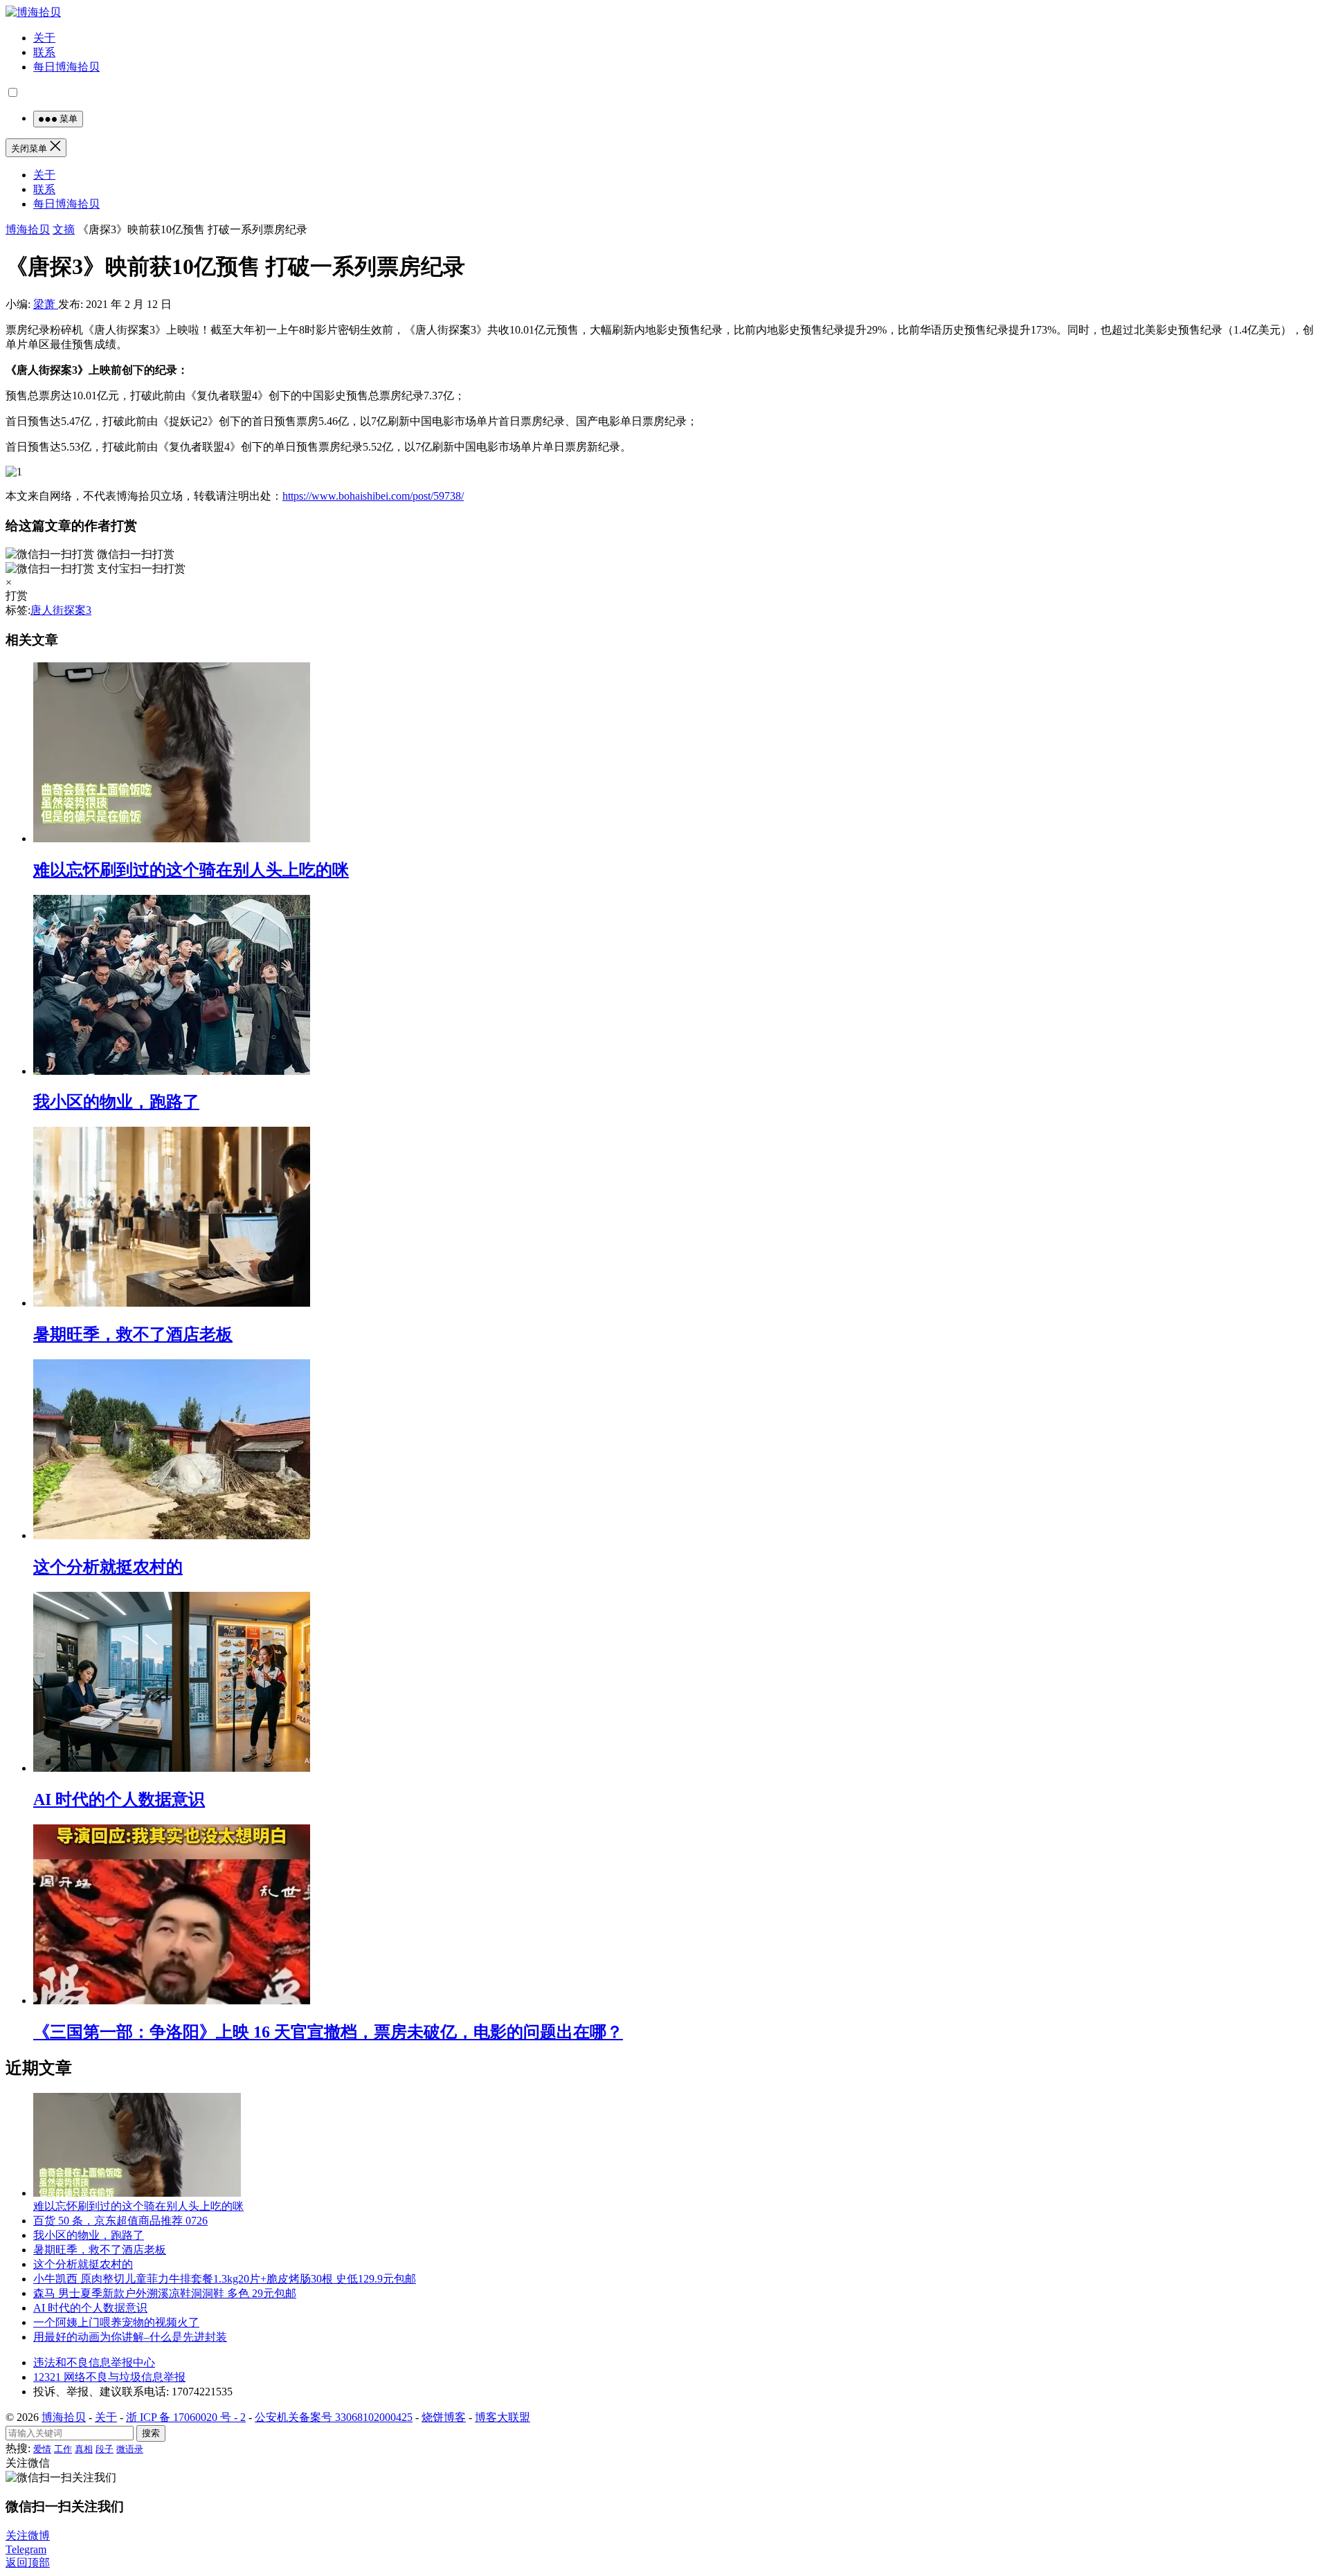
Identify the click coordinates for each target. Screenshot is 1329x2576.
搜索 (151, 2433)
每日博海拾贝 (66, 67)
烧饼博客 (444, 2417)
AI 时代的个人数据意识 (119, 1799)
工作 (63, 2449)
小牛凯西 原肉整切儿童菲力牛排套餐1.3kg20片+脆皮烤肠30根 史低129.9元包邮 (225, 2279)
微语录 (130, 2449)
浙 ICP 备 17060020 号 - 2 (186, 2417)
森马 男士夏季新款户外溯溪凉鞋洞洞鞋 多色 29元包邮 (165, 2293)
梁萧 (46, 304)
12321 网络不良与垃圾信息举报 (109, 2377)
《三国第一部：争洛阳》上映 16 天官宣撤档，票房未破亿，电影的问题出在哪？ (328, 2032)
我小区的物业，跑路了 (116, 1102)
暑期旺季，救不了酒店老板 (133, 1334)
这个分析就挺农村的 (108, 1567)
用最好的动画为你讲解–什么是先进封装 (130, 2337)
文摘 (64, 229)
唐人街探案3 (61, 610)
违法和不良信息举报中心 (94, 2362)
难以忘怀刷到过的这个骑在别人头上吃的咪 (191, 870)
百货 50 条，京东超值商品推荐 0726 (120, 2221)
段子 (105, 2449)
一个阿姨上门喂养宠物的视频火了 (116, 2322)
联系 (44, 52)
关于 (44, 38)
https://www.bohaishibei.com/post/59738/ (373, 496)
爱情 (42, 2449)
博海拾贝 (28, 229)
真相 (84, 2449)
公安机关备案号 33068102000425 (334, 2417)
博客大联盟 (503, 2417)
